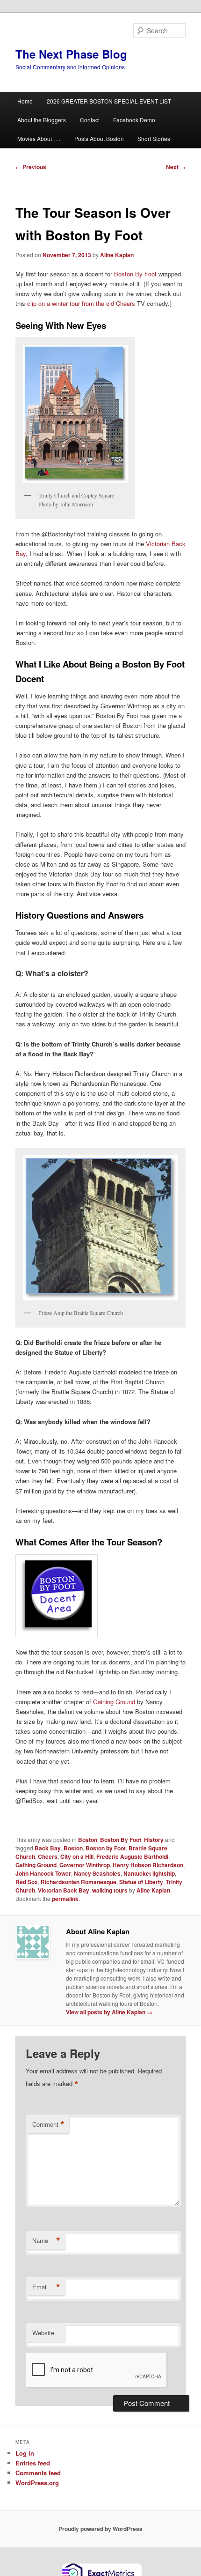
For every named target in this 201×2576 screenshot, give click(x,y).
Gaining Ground (115, 1702)
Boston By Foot (135, 274)
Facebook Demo (134, 120)
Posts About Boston (99, 138)
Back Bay (48, 1848)
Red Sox (27, 1882)
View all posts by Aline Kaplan (109, 2012)
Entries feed (33, 2463)
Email (46, 2287)
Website (43, 2333)
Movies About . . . (39, 138)
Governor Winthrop (85, 1865)
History (154, 1840)
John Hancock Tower (43, 1873)
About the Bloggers (42, 120)
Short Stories (154, 138)
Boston (88, 1840)
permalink (65, 1899)
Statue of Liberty (141, 1882)
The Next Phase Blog (71, 54)
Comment (48, 2124)
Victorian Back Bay (64, 1890)
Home (25, 101)
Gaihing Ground (36, 1865)
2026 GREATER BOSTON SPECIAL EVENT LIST (109, 101)
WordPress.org (37, 2483)
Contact (90, 120)
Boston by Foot (106, 1848)
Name (46, 2241)
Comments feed (38, 2473)
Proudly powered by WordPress (100, 2529)
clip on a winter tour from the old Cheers (82, 303)
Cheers (48, 1856)
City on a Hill (77, 1856)
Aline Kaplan (117, 255)
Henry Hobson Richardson (148, 1865)
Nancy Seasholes (97, 1873)
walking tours (110, 1890)
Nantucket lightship (149, 1873)
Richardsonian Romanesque (79, 1882)
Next (176, 167)
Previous (31, 167)
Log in (25, 2453)
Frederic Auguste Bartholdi (132, 1856)
